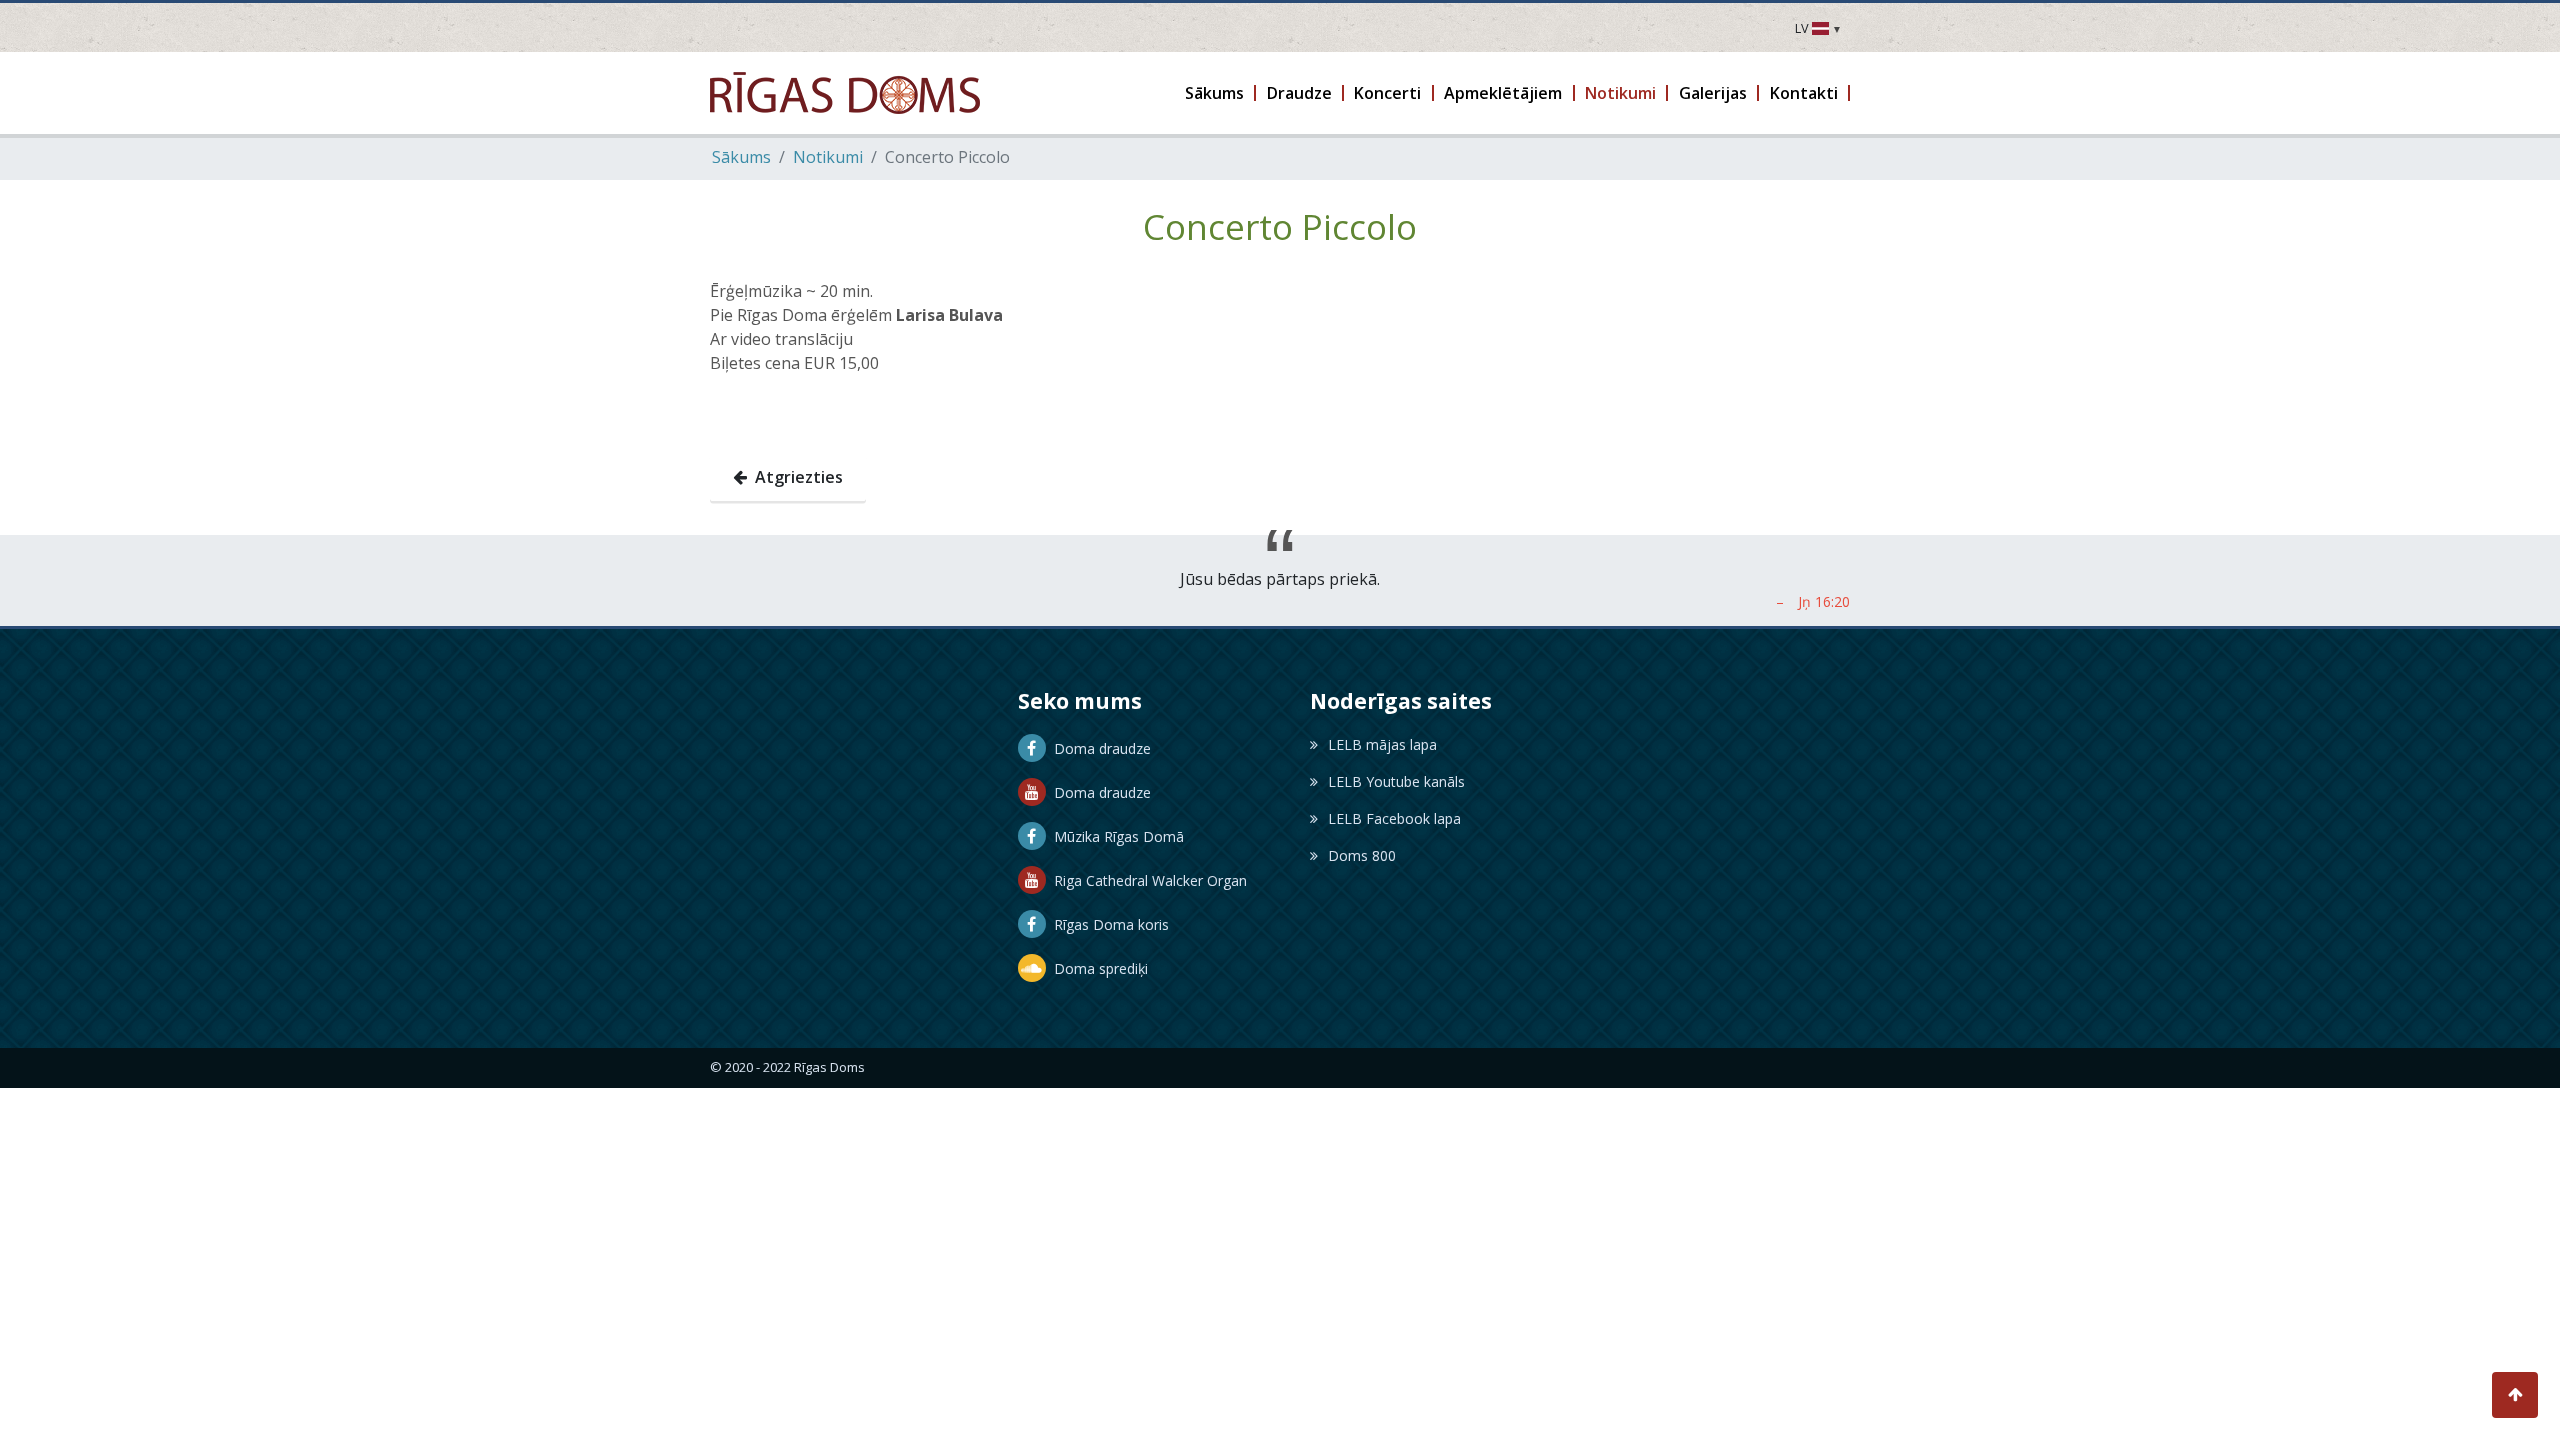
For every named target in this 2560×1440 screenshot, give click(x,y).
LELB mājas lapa (1382, 744)
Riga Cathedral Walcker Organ (1146, 880)
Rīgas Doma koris (1107, 924)
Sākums (741, 157)
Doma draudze (1098, 748)
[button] (1216, 93)
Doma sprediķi (1097, 968)
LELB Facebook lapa (1394, 818)
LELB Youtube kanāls (1396, 781)
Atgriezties (795, 477)
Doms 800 (1362, 855)
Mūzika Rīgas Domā (1115, 836)
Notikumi (828, 157)
